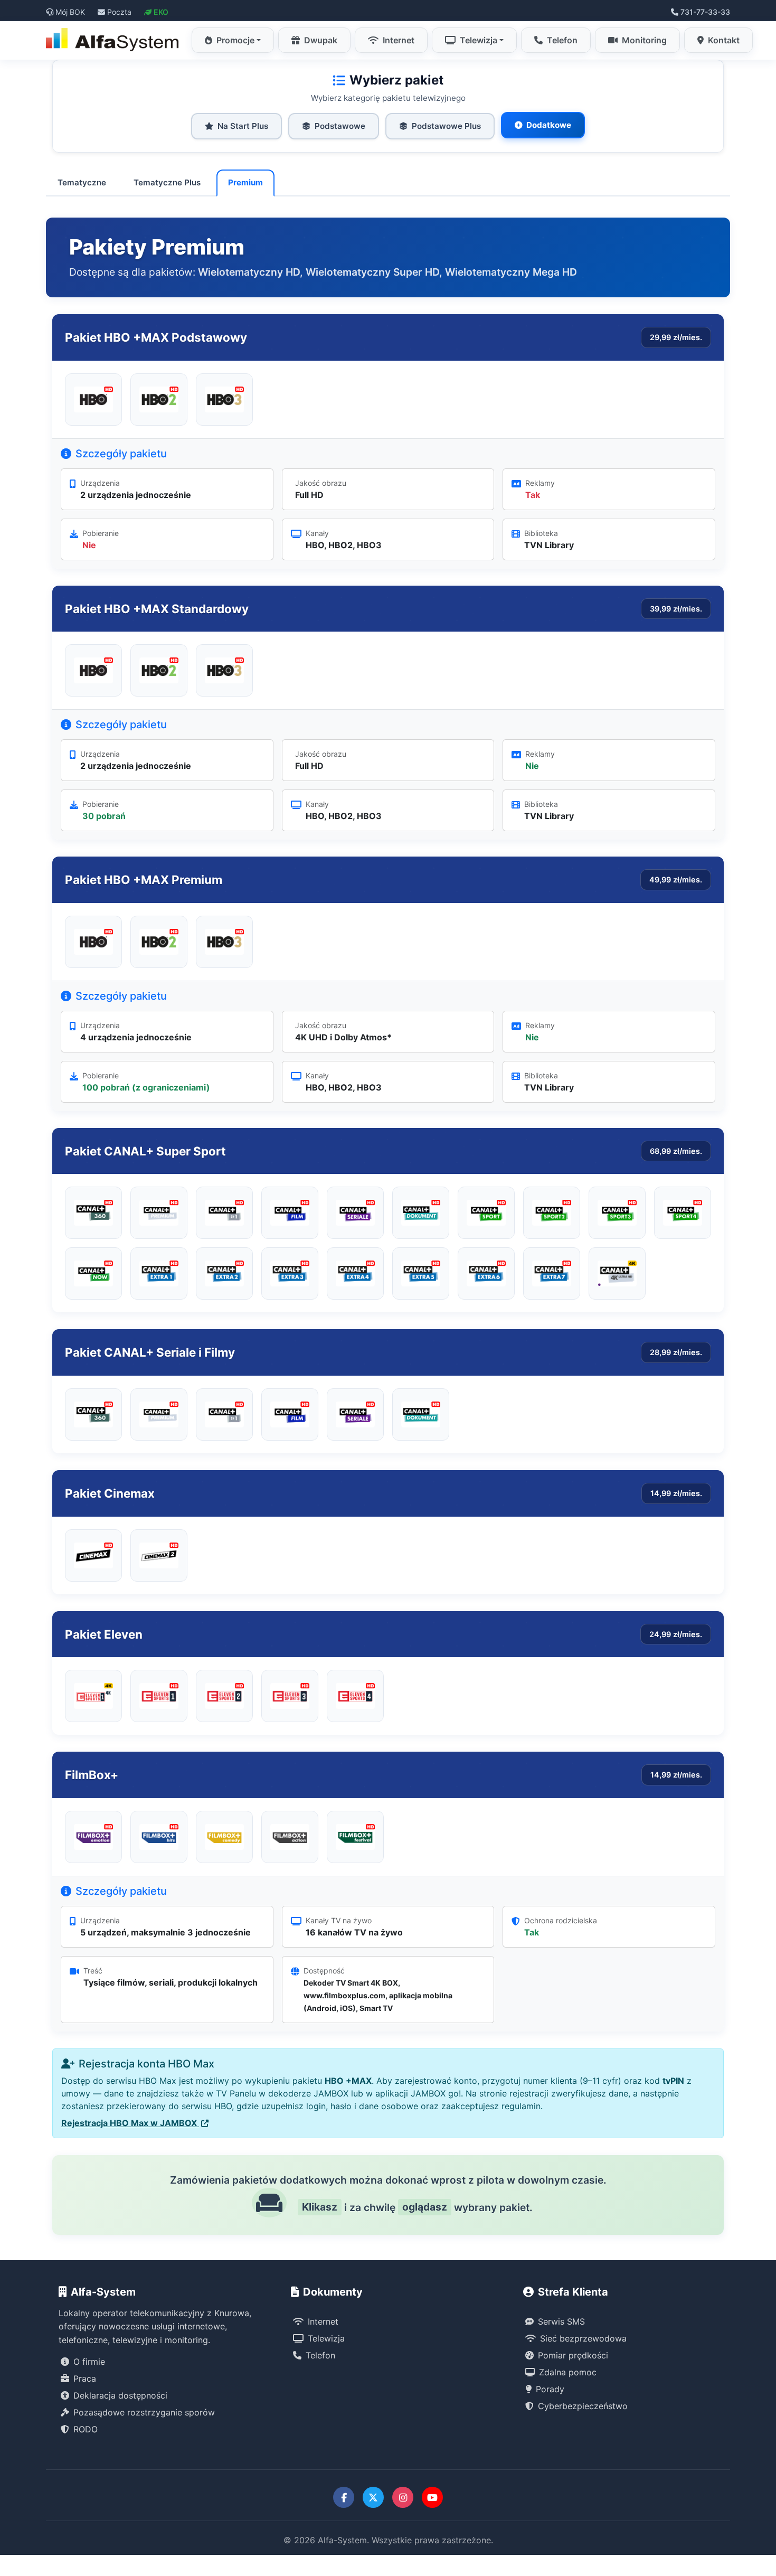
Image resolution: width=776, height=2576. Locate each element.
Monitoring (644, 40)
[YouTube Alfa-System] (432, 2497)
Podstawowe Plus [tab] (446, 126)
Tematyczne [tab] (82, 182)
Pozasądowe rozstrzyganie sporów (144, 2412)
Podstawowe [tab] (340, 126)
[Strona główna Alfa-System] (113, 40)
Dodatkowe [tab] (549, 125)
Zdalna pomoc (568, 2372)
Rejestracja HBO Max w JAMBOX (130, 2123)
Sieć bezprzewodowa (583, 2338)
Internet (399, 40)
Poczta (119, 12)
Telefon (562, 40)
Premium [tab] (245, 182)
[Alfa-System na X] (373, 2497)
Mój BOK (70, 12)
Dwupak (321, 40)
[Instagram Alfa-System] (403, 2497)
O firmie (89, 2362)
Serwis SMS (561, 2321)
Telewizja (479, 40)
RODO (86, 2429)
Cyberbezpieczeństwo (583, 2406)
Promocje (235, 40)
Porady (550, 2389)
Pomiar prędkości (573, 2355)
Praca (85, 2378)
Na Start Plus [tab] (243, 126)
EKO (161, 12)
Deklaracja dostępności (120, 2395)
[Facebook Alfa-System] (344, 2497)
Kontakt (724, 40)
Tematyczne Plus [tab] (167, 182)
